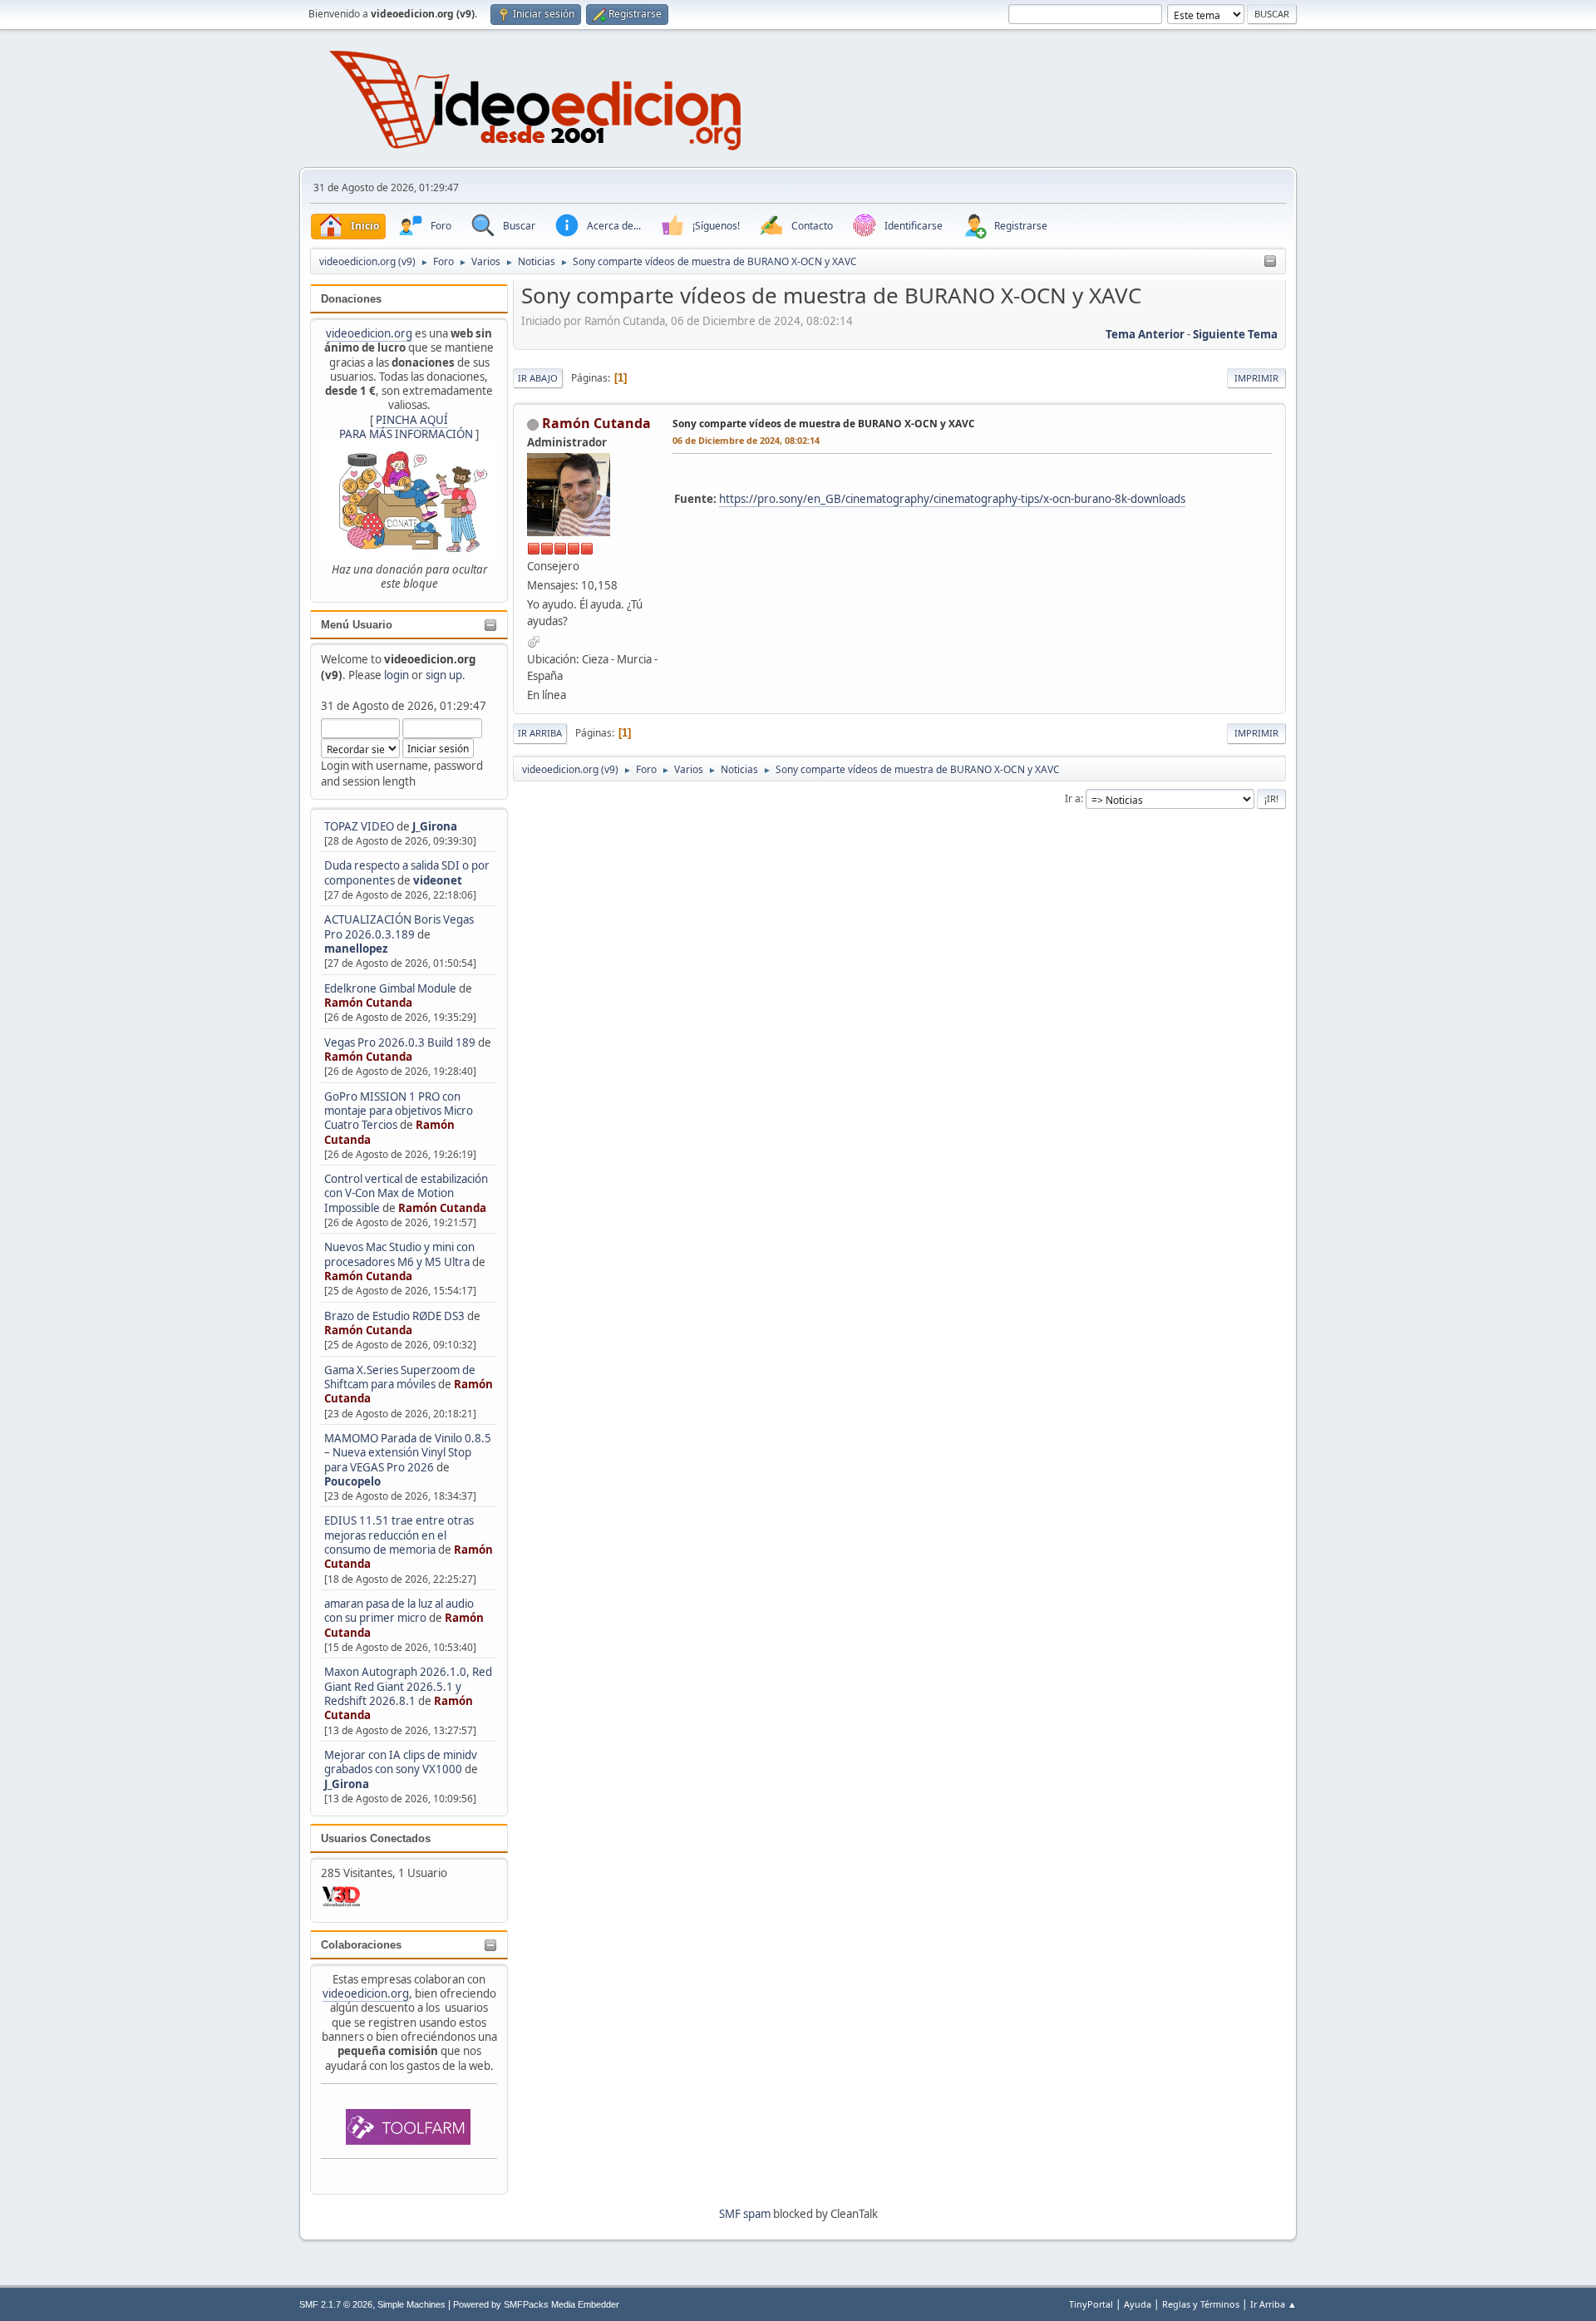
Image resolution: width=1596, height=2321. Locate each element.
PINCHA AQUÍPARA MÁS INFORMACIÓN (406, 427)
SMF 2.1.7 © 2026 (336, 2304)
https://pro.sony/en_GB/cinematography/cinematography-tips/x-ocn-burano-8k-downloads (952, 499)
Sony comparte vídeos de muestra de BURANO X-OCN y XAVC (824, 424)
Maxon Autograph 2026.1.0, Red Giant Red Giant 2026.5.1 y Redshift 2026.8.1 (408, 1686)
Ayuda (1138, 2304)
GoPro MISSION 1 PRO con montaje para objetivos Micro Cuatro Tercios (399, 1111)
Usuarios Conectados (376, 1838)
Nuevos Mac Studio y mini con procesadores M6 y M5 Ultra (399, 1254)
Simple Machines (411, 2304)
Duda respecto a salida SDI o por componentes (407, 872)
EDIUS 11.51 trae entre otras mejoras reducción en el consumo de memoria (399, 1535)
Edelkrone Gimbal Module (390, 988)
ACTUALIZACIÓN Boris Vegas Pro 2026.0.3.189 (399, 926)
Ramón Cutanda (368, 1003)
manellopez (356, 949)
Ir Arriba (540, 733)
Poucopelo (352, 1481)
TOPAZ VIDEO (359, 826)
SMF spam (745, 2214)
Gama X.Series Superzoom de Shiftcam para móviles (400, 1377)
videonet (438, 880)
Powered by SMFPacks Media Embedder (536, 2304)
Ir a (1073, 798)
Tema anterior (1145, 334)
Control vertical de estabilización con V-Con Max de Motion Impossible (406, 1193)
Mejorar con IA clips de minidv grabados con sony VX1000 (401, 1762)
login (397, 675)
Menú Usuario (357, 625)
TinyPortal (1091, 2304)
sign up (444, 675)
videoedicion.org (369, 333)
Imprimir (1256, 378)
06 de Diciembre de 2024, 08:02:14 (746, 440)
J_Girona (435, 826)
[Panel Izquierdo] (1270, 262)
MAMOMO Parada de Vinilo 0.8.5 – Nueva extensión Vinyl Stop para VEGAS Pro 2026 (408, 1453)
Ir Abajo (538, 378)
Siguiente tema (1235, 334)
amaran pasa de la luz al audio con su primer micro (399, 1611)
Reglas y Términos (1201, 2304)
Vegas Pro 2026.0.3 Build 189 (400, 1042)
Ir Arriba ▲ (1273, 2304)
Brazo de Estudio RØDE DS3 (394, 1316)
